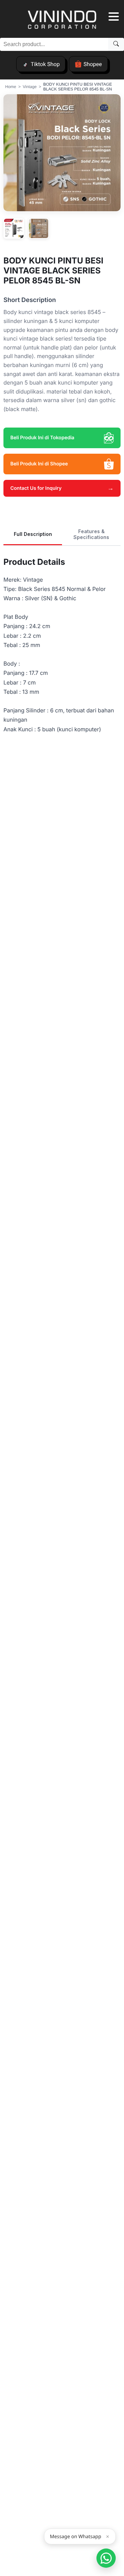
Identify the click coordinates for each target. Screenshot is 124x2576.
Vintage (30, 87)
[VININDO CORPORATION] (62, 21)
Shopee (92, 64)
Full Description (33, 534)
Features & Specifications (91, 534)
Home (11, 87)
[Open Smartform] (106, 2558)
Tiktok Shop (45, 64)
